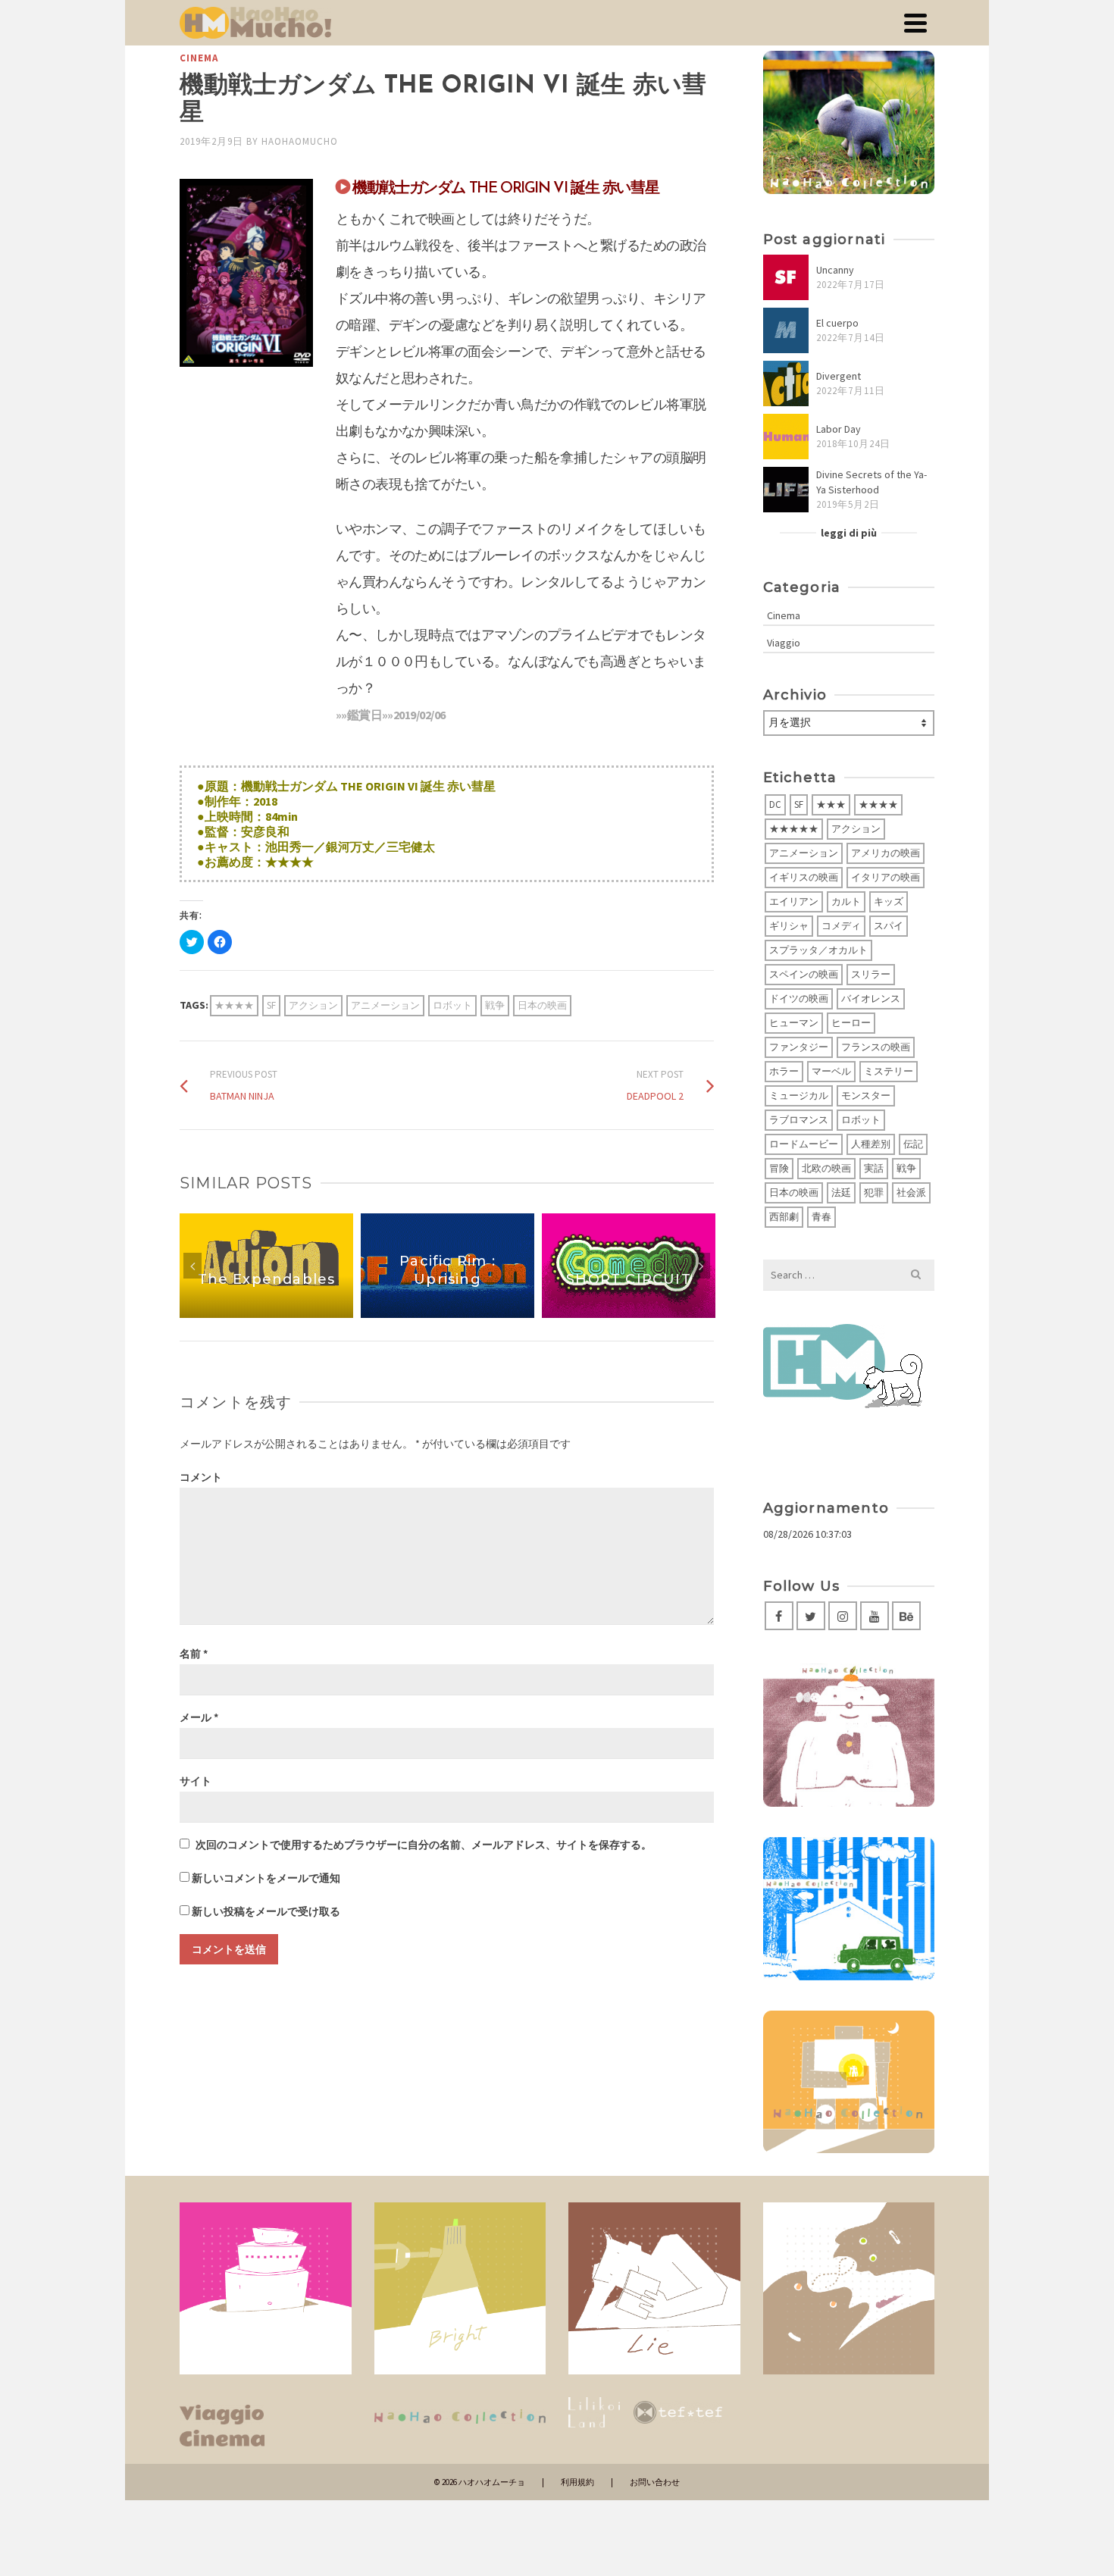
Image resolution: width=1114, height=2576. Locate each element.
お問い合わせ (655, 2482)
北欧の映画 (826, 1168)
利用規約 (577, 2482)
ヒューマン (794, 1023)
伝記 (913, 1144)
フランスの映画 (876, 1047)
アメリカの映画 (886, 853)
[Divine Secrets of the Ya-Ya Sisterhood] (786, 490)
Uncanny (835, 270)
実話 (874, 1168)
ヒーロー (851, 1023)
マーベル (831, 1071)
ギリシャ (789, 926)
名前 (194, 1654)
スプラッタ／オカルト (818, 950)
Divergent (839, 376)
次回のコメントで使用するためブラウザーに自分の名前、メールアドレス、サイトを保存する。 (424, 1845)
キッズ (889, 901)
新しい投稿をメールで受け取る (266, 1911)
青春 (821, 1217)
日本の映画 (542, 1005)
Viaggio (784, 643)
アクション (313, 1005)
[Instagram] (843, 1616)
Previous (192, 1266)
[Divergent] (786, 383)
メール (199, 1717)
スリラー (871, 974)
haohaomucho (300, 141)
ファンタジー (799, 1047)
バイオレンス (871, 998)
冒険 (779, 1168)
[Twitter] (811, 1616)
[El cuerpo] (786, 330)
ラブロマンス (799, 1120)
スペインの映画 (804, 974)
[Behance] (906, 1616)
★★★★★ (794, 829)
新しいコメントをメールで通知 (266, 1878)
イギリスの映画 (804, 877)
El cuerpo (837, 323)
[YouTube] (875, 1616)
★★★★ (234, 1005)
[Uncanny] (786, 277)
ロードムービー (804, 1144)
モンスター (866, 1096)
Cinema (199, 58)
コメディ (841, 926)
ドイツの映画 (799, 998)
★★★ (831, 804)
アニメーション (385, 1005)
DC (775, 804)
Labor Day (839, 429)
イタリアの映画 (886, 877)
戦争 (495, 1005)
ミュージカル (799, 1096)
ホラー (784, 1071)
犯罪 (874, 1193)
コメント (201, 1477)
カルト (846, 901)
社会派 (911, 1193)
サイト (196, 1781)
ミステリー (889, 1071)
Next (701, 1266)
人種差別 (871, 1144)
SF (271, 1005)
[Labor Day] (786, 437)
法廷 (841, 1193)
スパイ (889, 926)
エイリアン (794, 901)
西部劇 (784, 1217)
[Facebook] (779, 1616)
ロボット (452, 1005)
